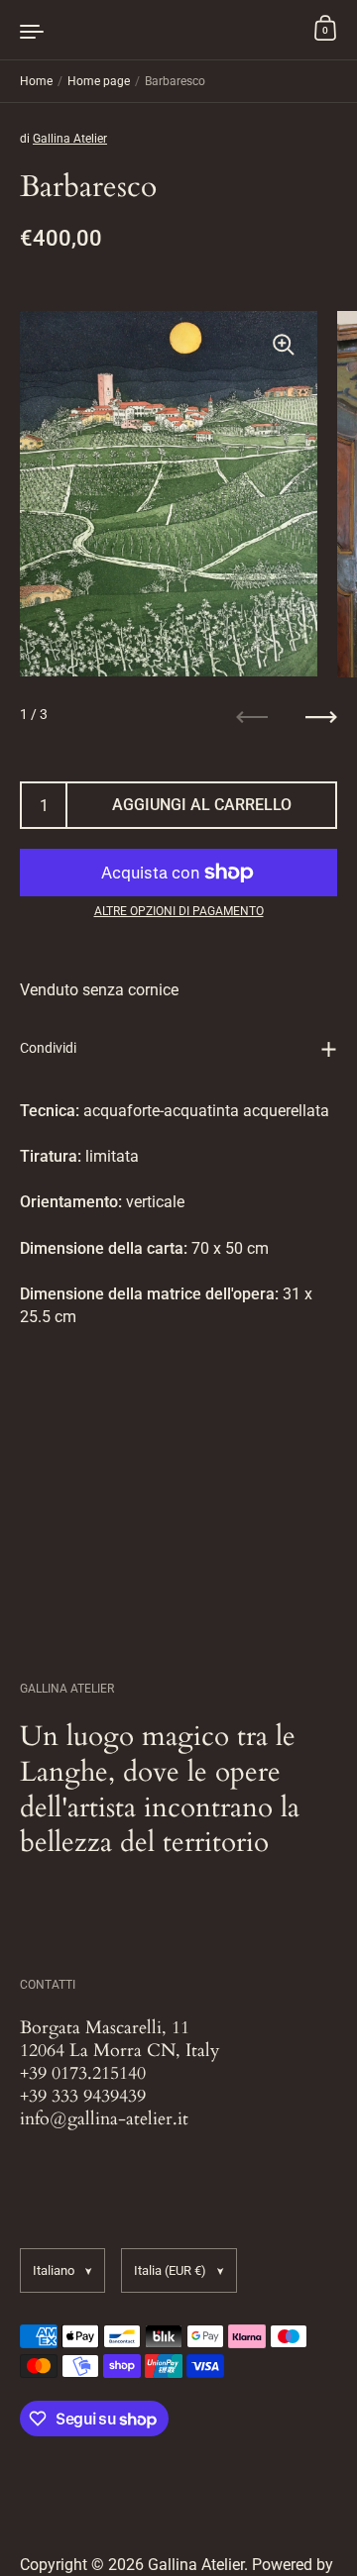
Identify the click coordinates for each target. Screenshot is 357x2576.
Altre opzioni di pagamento (179, 911)
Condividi (48, 1048)
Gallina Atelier (70, 139)
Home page (99, 81)
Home (36, 81)
